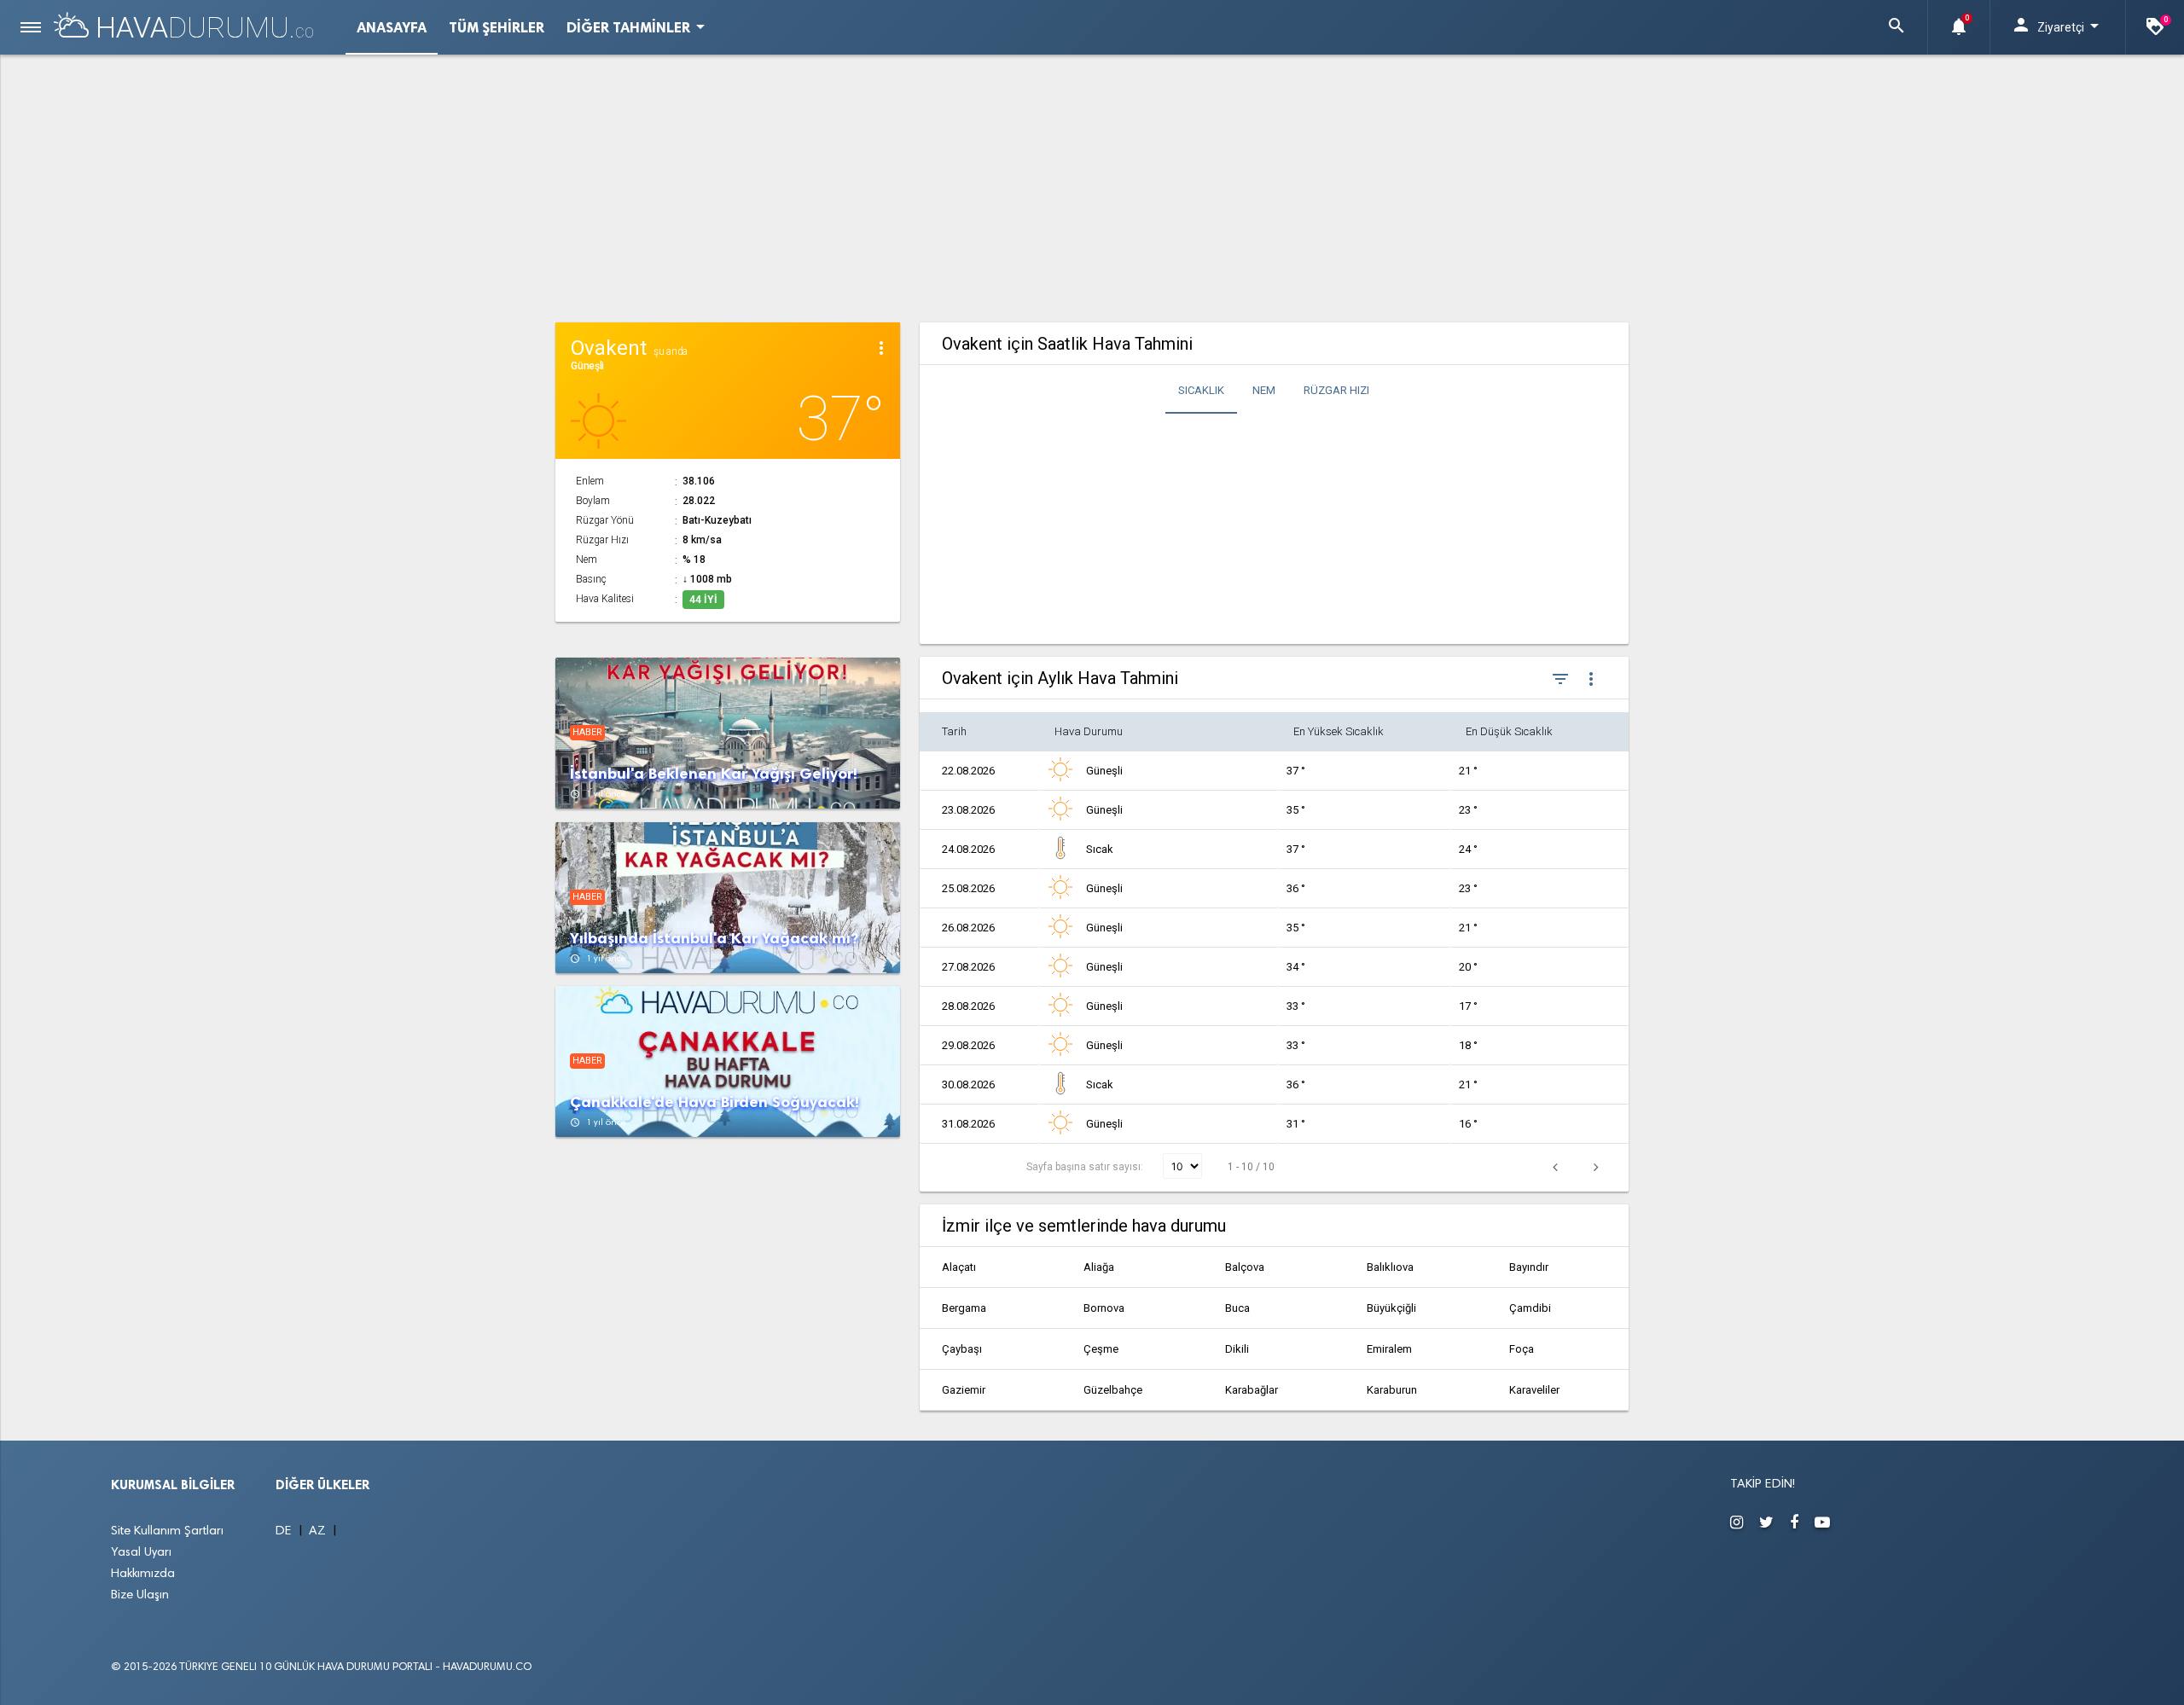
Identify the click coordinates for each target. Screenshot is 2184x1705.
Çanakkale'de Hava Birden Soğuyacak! (714, 1102)
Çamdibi (1530, 1308)
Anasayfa (392, 27)
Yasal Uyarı (141, 1553)
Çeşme (1101, 1349)
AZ (319, 1531)
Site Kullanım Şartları (167, 1531)
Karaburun (1392, 1390)
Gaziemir (964, 1390)
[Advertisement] (1092, 186)
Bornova (1104, 1308)
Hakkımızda (143, 1574)
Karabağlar (1252, 1390)
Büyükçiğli (1391, 1308)
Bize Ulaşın (140, 1595)
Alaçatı (959, 1267)
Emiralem (1389, 1349)
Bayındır (1529, 1267)
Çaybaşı (962, 1349)
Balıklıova (1390, 1267)
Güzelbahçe (1113, 1390)
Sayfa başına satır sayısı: (1086, 1167)
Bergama (964, 1308)
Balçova (1245, 1267)
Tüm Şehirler (497, 27)
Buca (1237, 1308)
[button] (1896, 27)
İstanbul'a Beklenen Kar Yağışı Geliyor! (714, 774)
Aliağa (1099, 1267)
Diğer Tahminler (639, 26)
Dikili (1237, 1349)
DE (285, 1531)
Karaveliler (1534, 1390)
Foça (1522, 1349)
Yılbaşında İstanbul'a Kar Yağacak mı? (714, 939)
